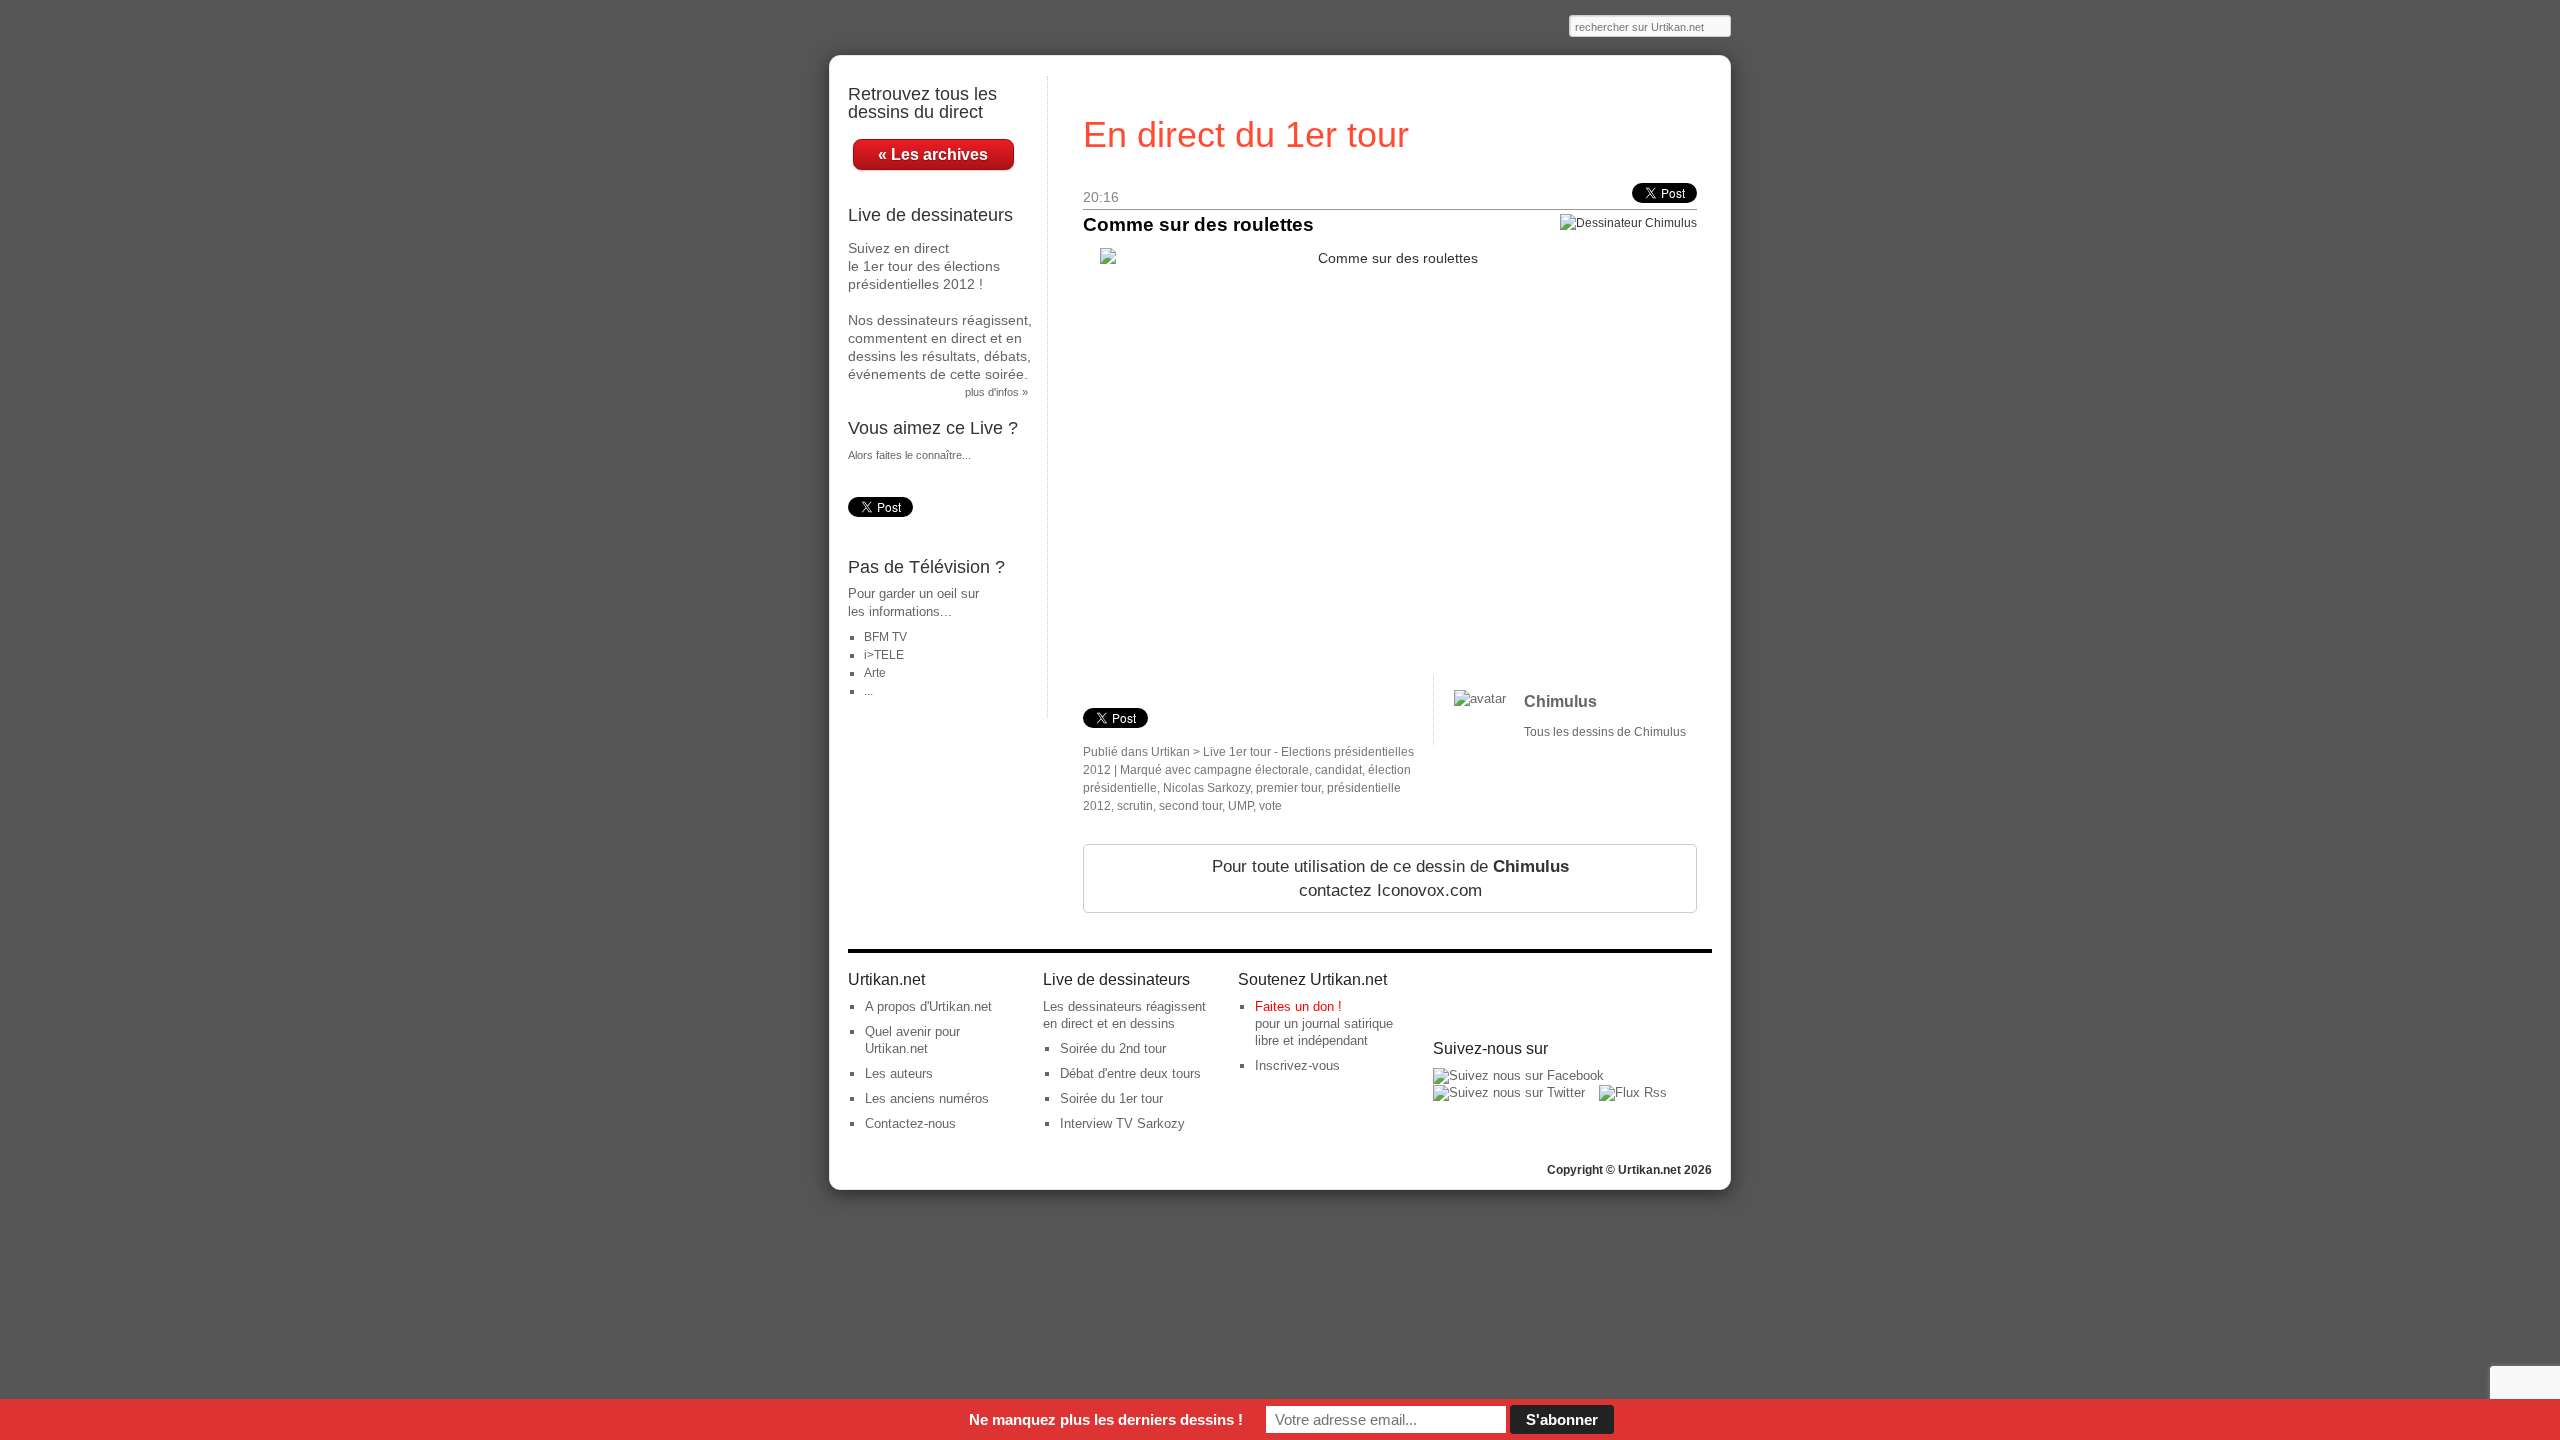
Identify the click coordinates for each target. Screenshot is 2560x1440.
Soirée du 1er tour (1111, 1098)
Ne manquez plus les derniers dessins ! (1106, 1419)
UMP (1240, 806)
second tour (1190, 806)
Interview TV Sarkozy (1122, 1123)
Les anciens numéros (927, 1098)
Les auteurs (899, 1073)
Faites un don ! (1298, 1006)
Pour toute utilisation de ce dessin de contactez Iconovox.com (1390, 878)
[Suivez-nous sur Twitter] (1509, 1092)
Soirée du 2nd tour (1113, 1048)
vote (1270, 806)
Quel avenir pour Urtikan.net (912, 1040)
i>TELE (884, 655)
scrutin (1135, 806)
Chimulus (1560, 701)
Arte (875, 673)
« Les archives (933, 154)
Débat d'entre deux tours (1130, 1073)
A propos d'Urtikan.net (928, 1006)
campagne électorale (1251, 770)
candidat (1338, 770)
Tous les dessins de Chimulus (1605, 732)
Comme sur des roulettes (1198, 224)
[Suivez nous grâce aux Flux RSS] (1633, 1092)
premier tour (1288, 788)
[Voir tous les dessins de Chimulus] (1480, 698)
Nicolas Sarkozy (1206, 788)
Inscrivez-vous (1297, 1065)
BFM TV (885, 637)
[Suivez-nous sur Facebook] (1518, 1075)
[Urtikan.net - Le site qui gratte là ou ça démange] (951, 27)
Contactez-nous (910, 1123)
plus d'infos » (996, 392)
